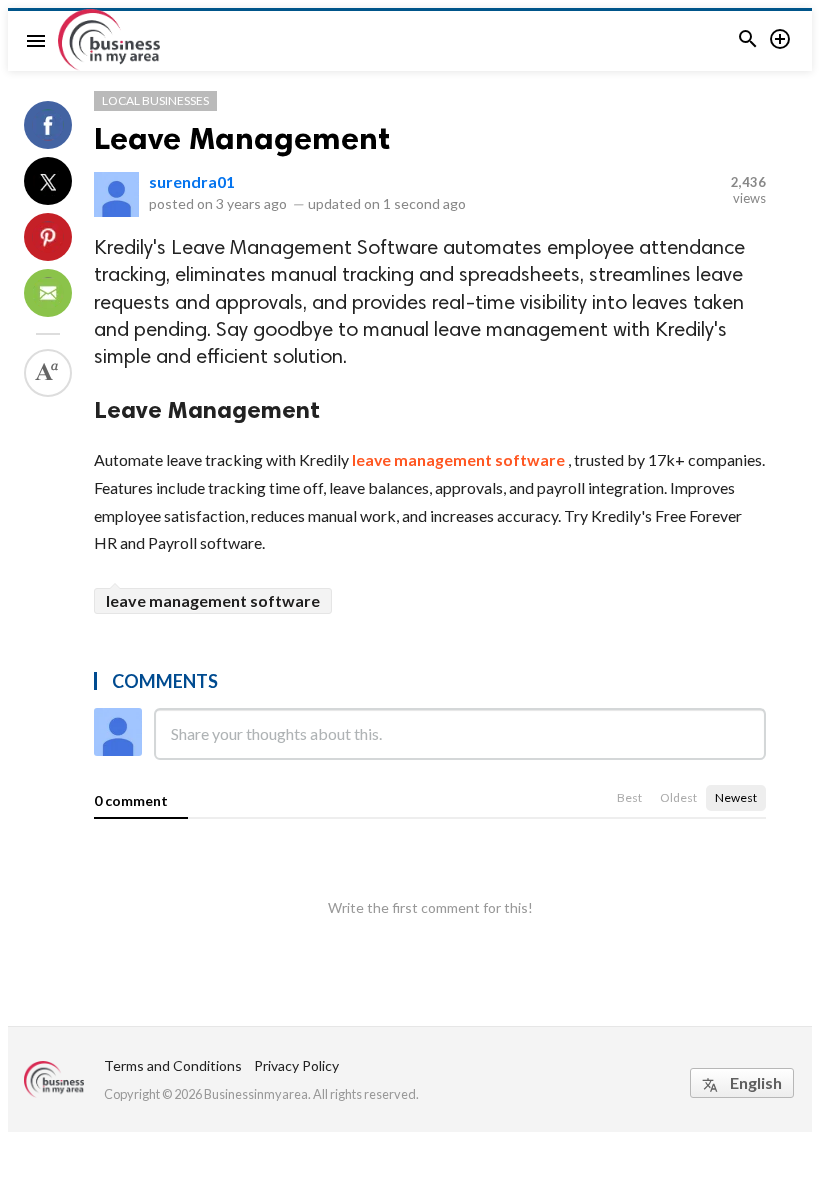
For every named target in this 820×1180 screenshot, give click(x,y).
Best (629, 797)
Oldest (678, 797)
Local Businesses (155, 100)
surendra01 (192, 181)
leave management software (458, 459)
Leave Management (242, 138)
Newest (736, 797)
